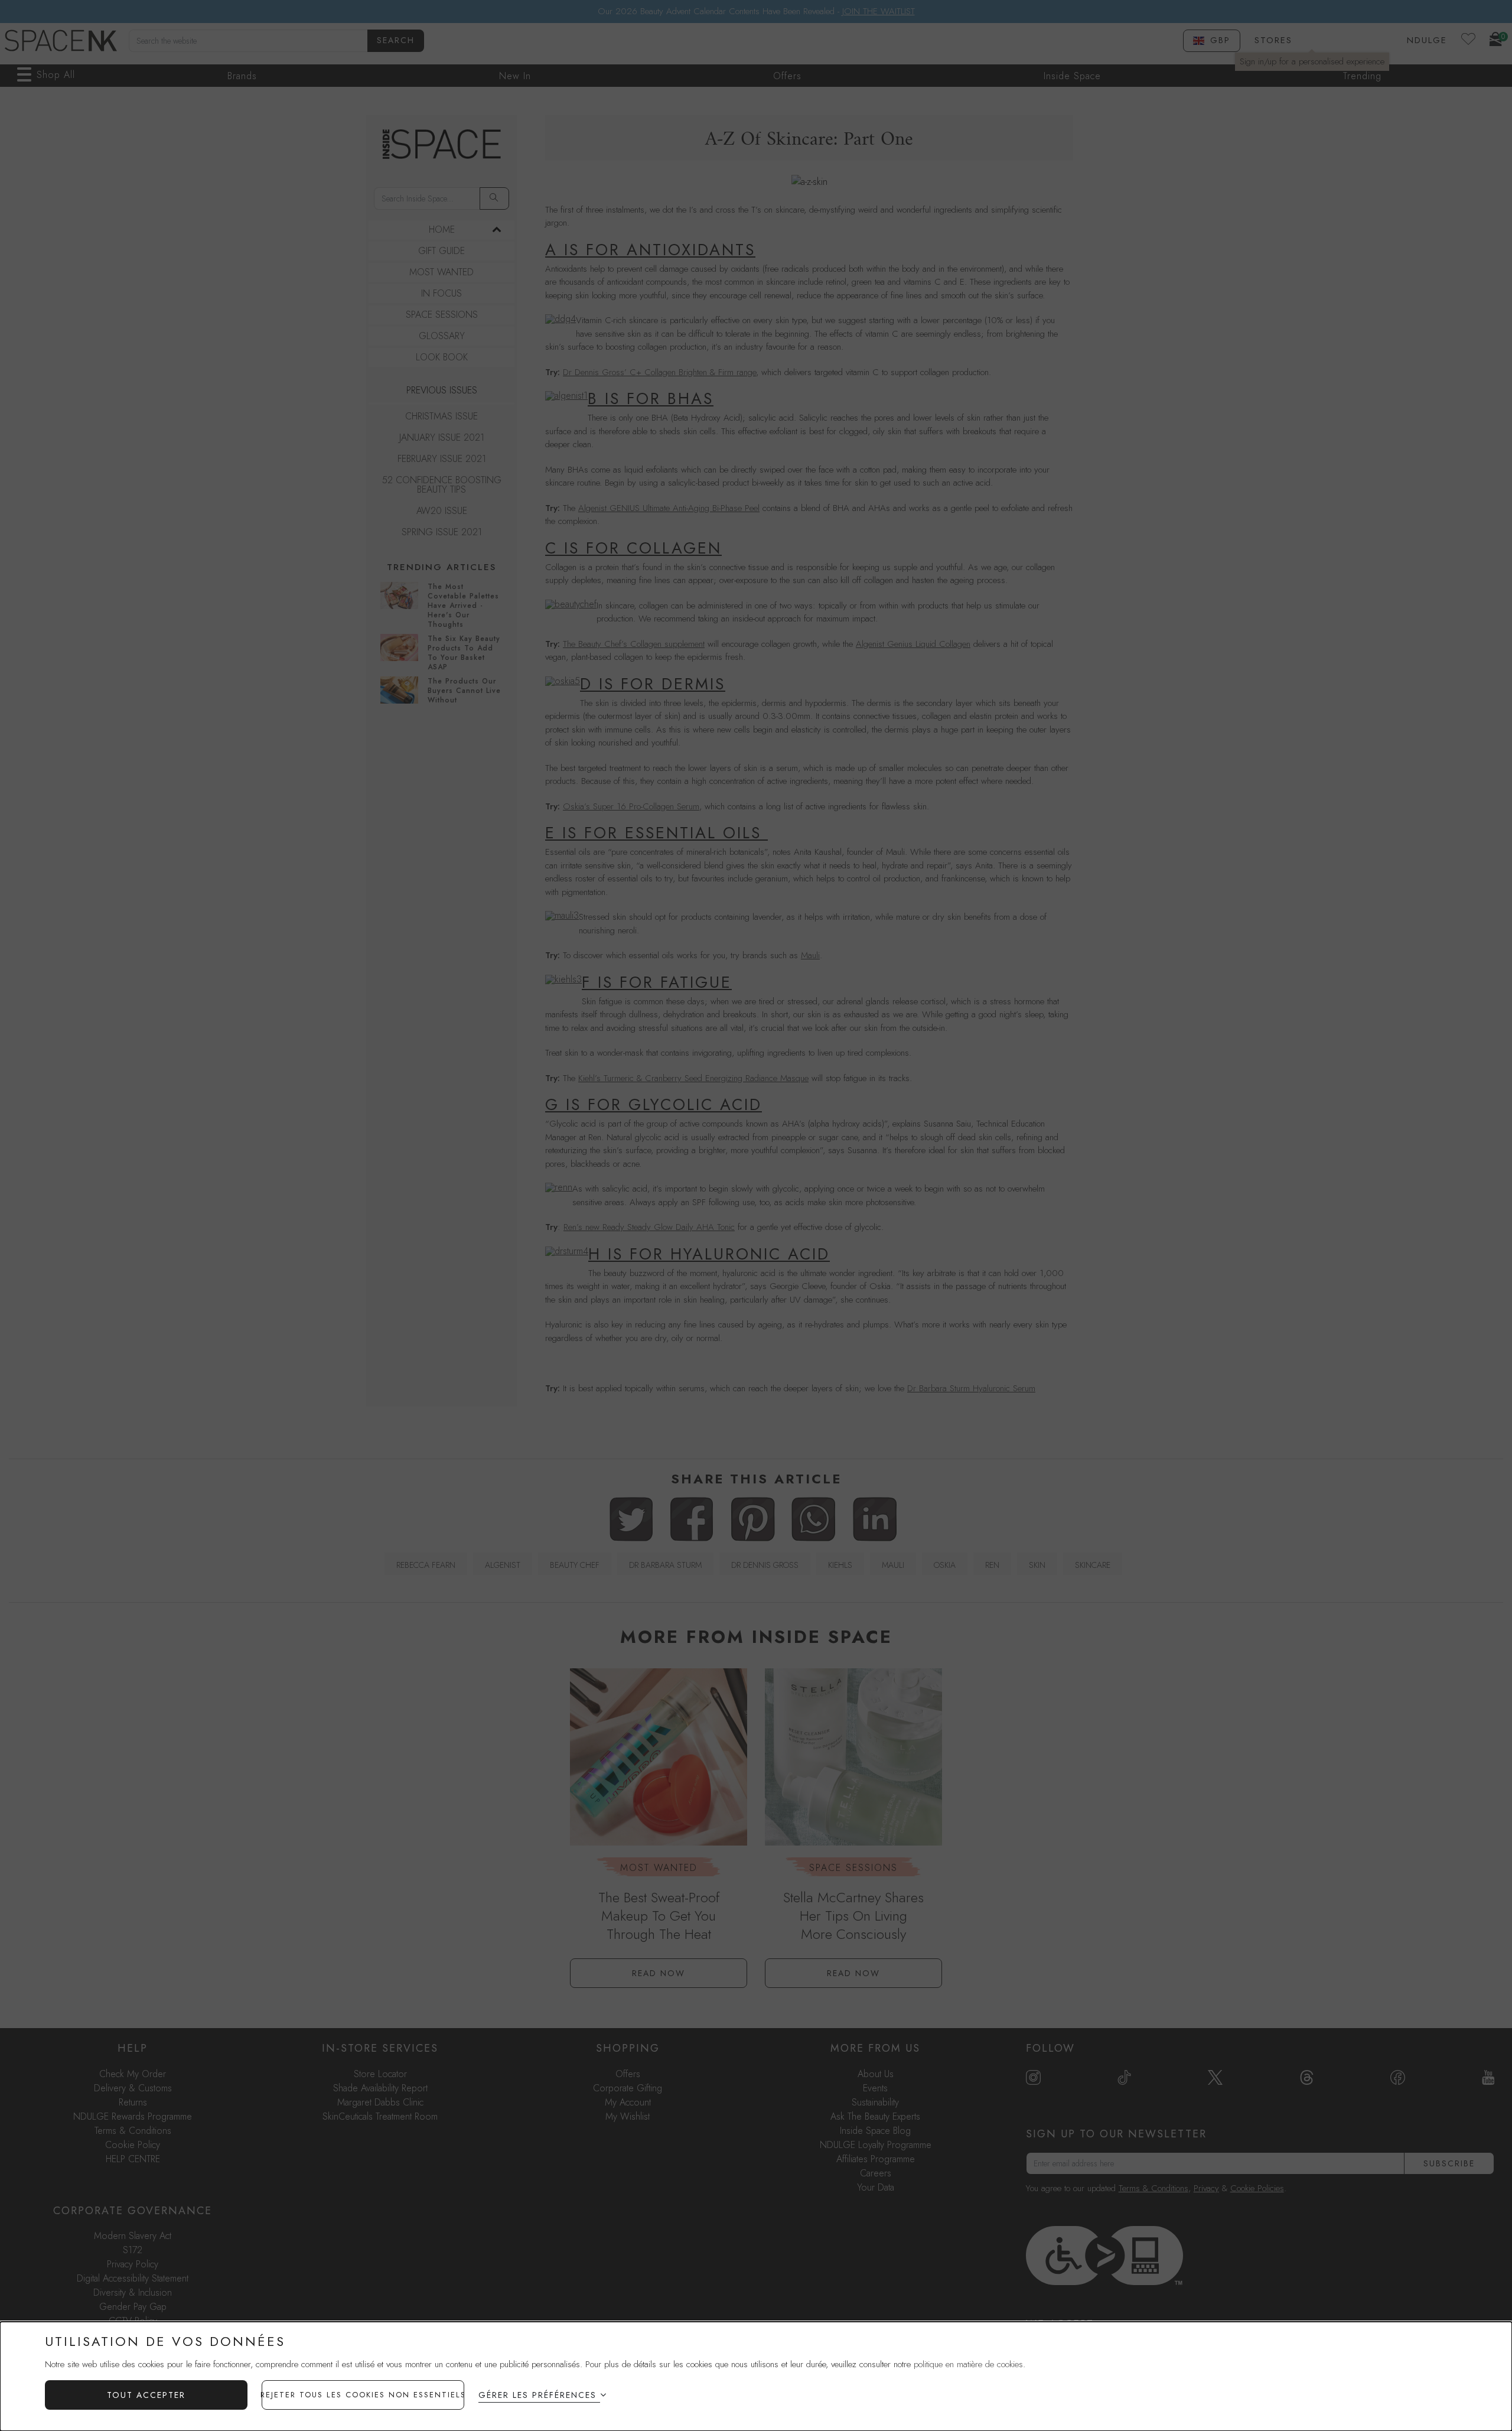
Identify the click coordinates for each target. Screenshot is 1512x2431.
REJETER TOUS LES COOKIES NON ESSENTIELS (363, 2395)
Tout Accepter (146, 2395)
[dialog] (756, 2376)
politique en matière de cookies (968, 2364)
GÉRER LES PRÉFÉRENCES (537, 2395)
